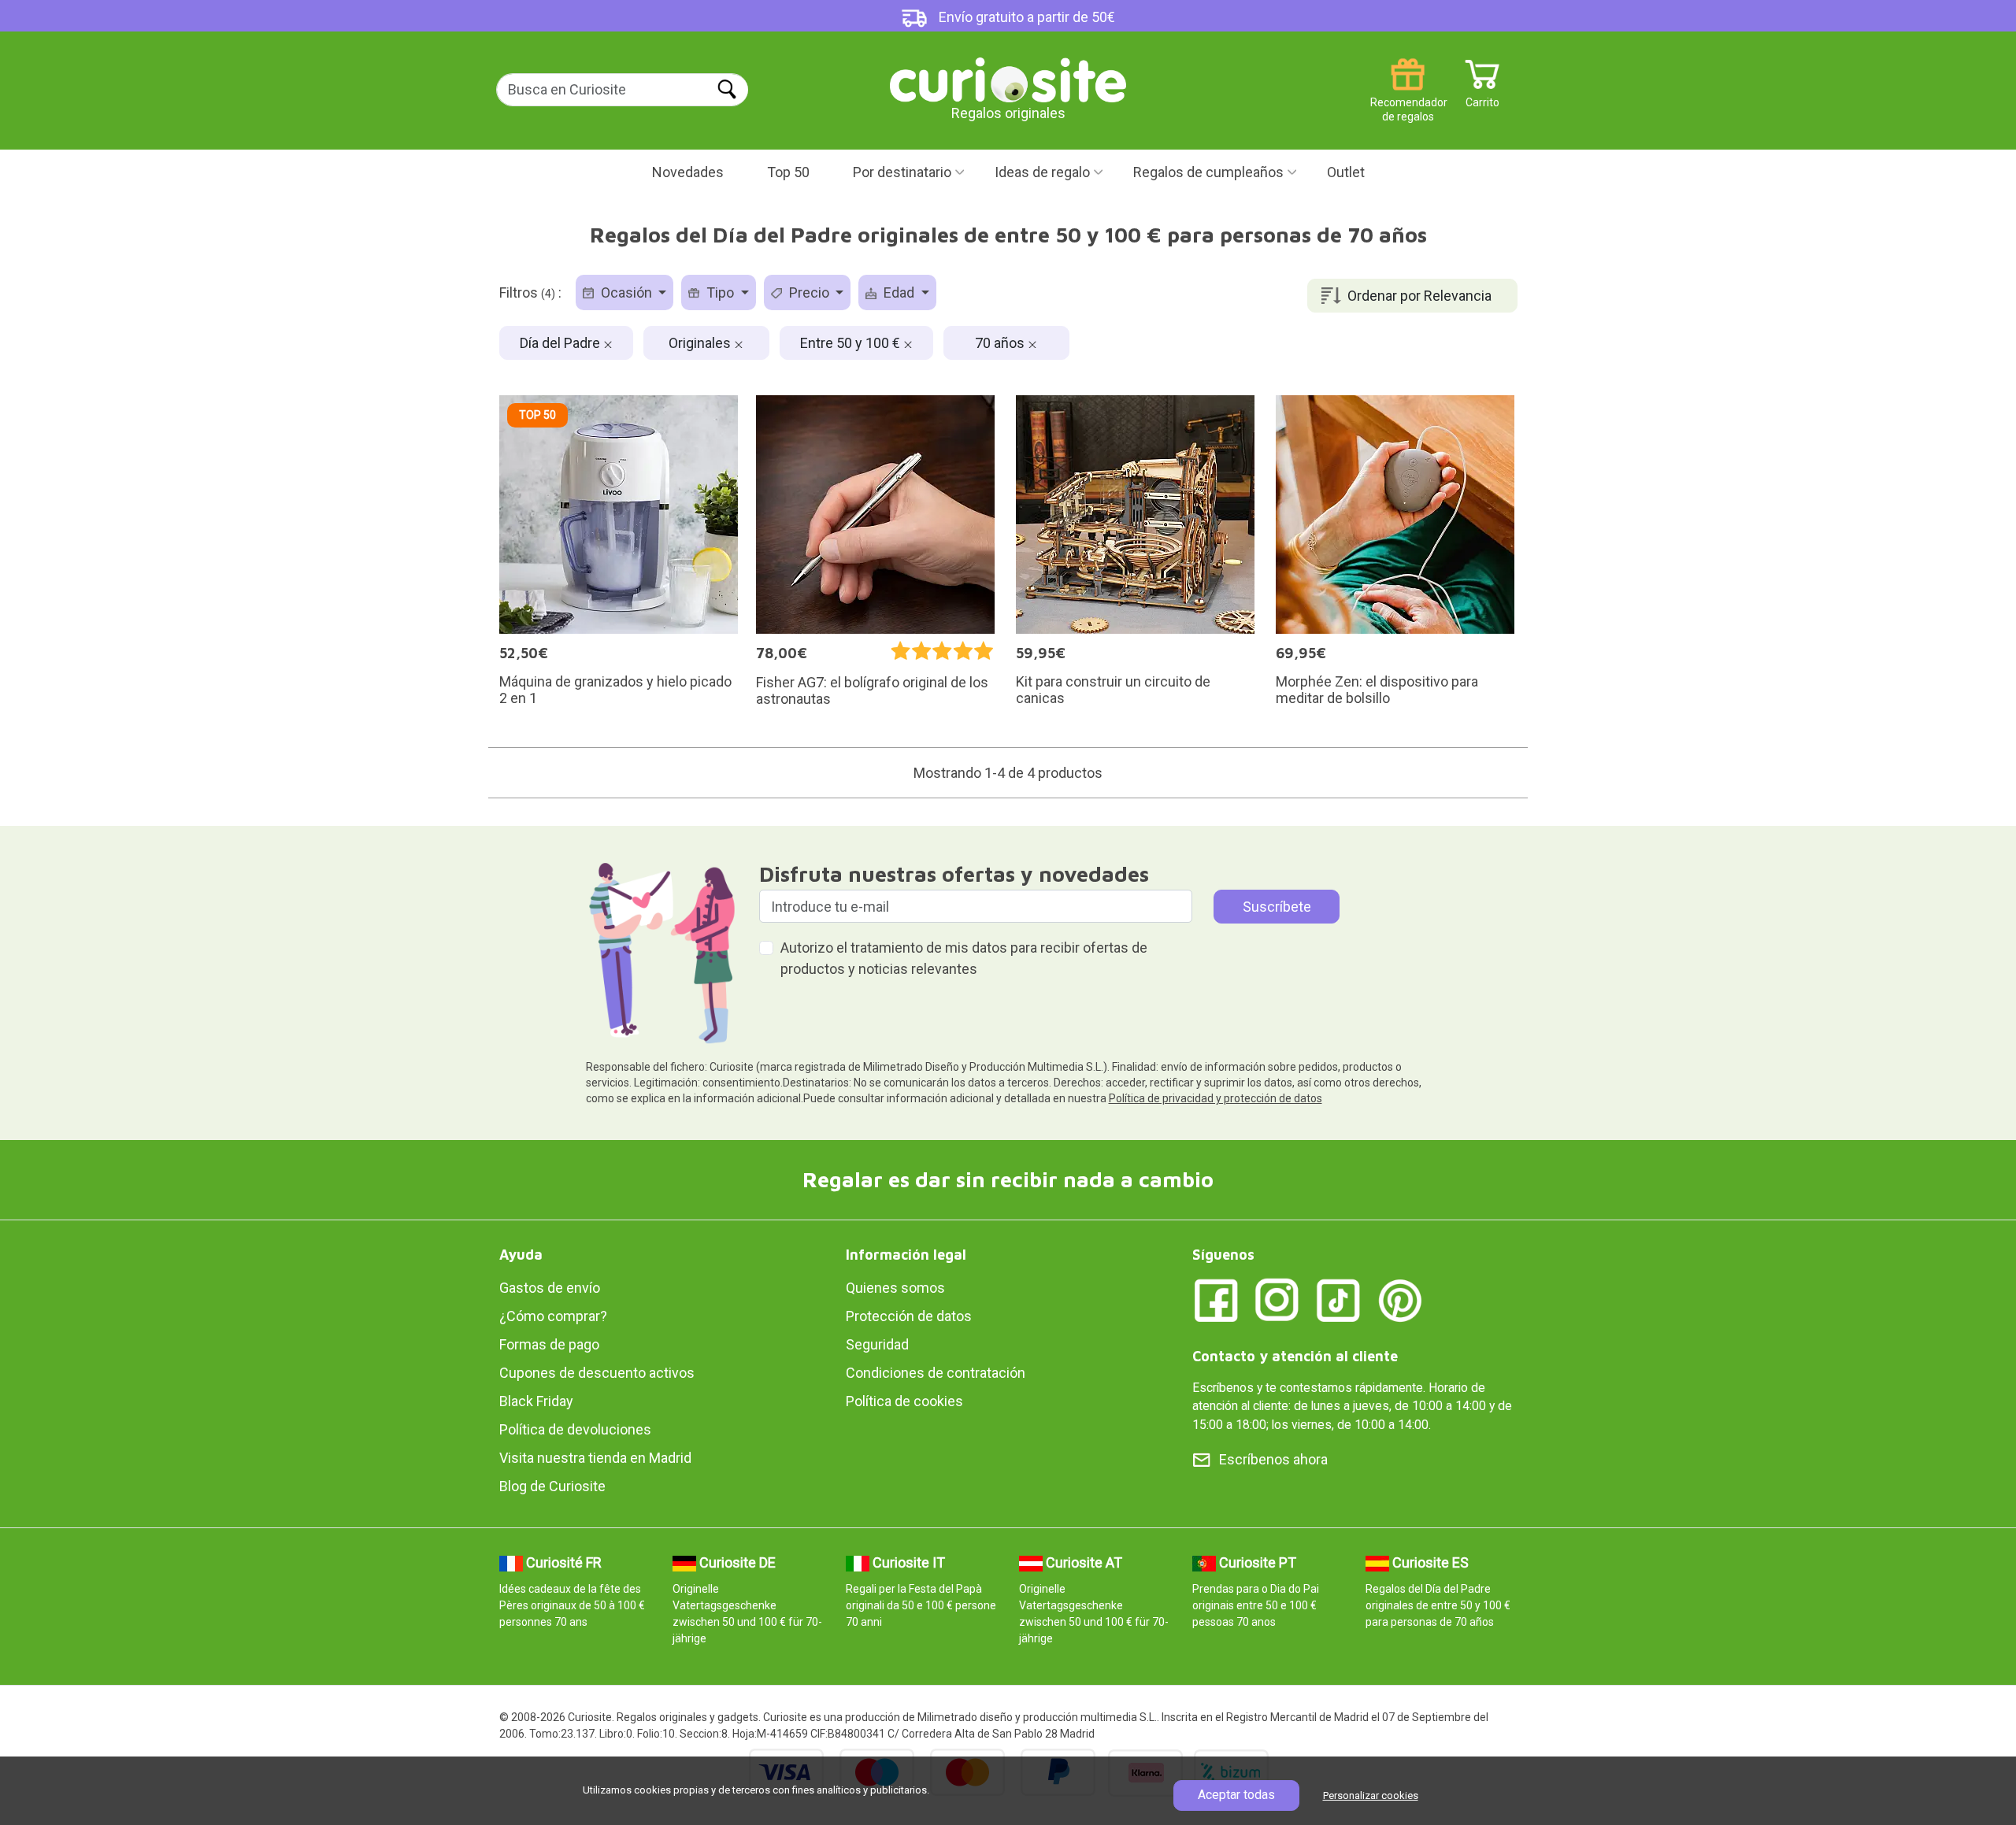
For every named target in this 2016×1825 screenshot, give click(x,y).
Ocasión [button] (626, 292)
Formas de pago (549, 1344)
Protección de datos (909, 1316)
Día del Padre (561, 343)
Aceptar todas (1236, 1795)
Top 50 (788, 172)
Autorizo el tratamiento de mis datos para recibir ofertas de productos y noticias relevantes (964, 958)
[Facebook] (1216, 1299)
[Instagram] (1277, 1299)
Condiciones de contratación (936, 1373)
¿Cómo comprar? (553, 1316)
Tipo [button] (720, 292)
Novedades (688, 172)
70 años (1001, 343)
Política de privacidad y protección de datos (1216, 1098)
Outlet (1346, 172)
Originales (701, 343)
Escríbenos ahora (1273, 1459)
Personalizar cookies (1371, 1795)
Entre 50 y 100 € (852, 343)
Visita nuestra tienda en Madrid (595, 1458)
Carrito (1482, 96)
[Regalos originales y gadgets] (1008, 78)
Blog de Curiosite (552, 1486)
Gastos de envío (550, 1288)
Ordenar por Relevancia (1419, 296)
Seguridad (877, 1344)
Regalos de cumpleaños (1208, 172)
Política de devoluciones (575, 1429)
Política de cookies (904, 1401)
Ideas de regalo (1042, 172)
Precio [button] (809, 292)
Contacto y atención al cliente (1295, 1356)
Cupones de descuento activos (597, 1373)
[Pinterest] (1400, 1299)
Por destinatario (902, 172)
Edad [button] (899, 292)
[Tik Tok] (1339, 1299)
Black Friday (536, 1401)
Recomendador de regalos (1408, 96)
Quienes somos (895, 1288)
